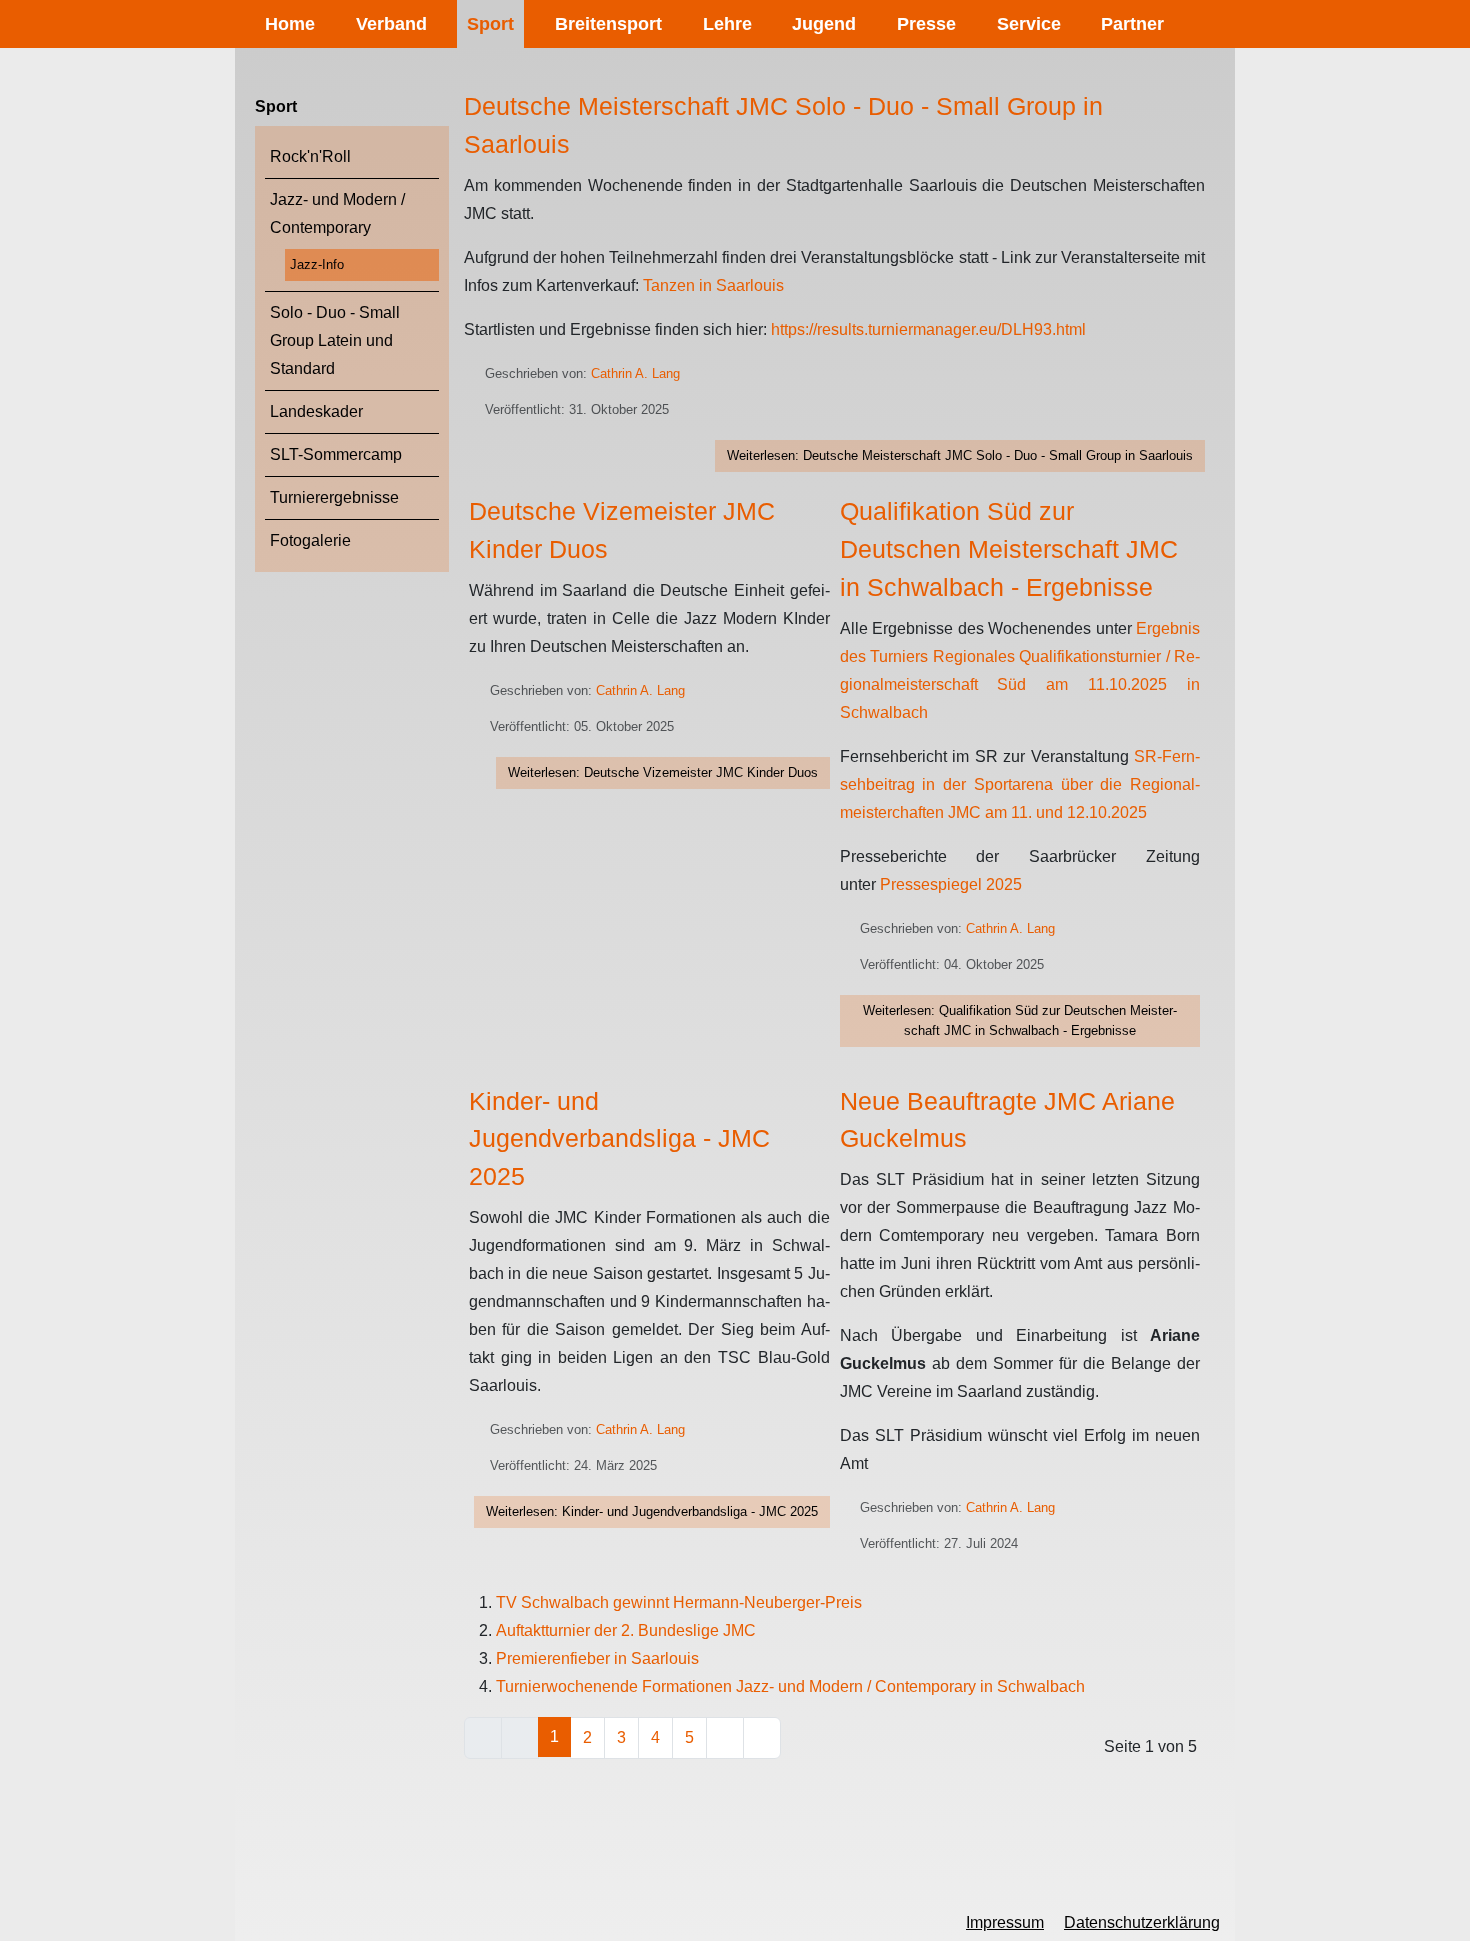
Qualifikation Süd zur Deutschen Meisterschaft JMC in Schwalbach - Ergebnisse (1009, 549)
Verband (391, 24)
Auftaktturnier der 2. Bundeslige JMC (626, 1630)
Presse (926, 24)
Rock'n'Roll (310, 156)
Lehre (727, 24)
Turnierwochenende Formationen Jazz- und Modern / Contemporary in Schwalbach (790, 1686)
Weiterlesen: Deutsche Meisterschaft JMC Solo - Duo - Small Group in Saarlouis (960, 455)
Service (1029, 24)
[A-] (255, 1924)
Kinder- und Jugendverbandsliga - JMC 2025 (619, 1139)
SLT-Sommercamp (336, 454)
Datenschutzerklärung (1142, 1922)
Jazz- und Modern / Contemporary (337, 213)
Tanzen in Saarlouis (713, 285)
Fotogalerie (310, 540)
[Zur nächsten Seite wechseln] (725, 1738)
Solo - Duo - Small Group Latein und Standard (335, 340)
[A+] (321, 1922)
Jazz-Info (317, 264)
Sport (490, 24)
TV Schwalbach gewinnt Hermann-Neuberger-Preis (679, 1602)
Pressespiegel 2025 (951, 884)
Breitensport (608, 24)
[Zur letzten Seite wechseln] (762, 1738)
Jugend (824, 24)
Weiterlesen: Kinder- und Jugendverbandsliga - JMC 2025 (652, 1511)
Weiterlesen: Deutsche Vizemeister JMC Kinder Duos (663, 772)
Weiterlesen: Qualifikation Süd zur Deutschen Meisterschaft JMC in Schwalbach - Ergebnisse (1020, 1020)
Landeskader (316, 411)
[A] (288, 1923)
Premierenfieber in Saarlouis (597, 1658)
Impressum (1005, 1922)
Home (290, 24)
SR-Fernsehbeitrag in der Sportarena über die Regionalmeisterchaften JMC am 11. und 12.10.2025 (1020, 784)
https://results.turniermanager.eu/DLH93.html (928, 329)
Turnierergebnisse (334, 497)
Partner (1132, 24)
